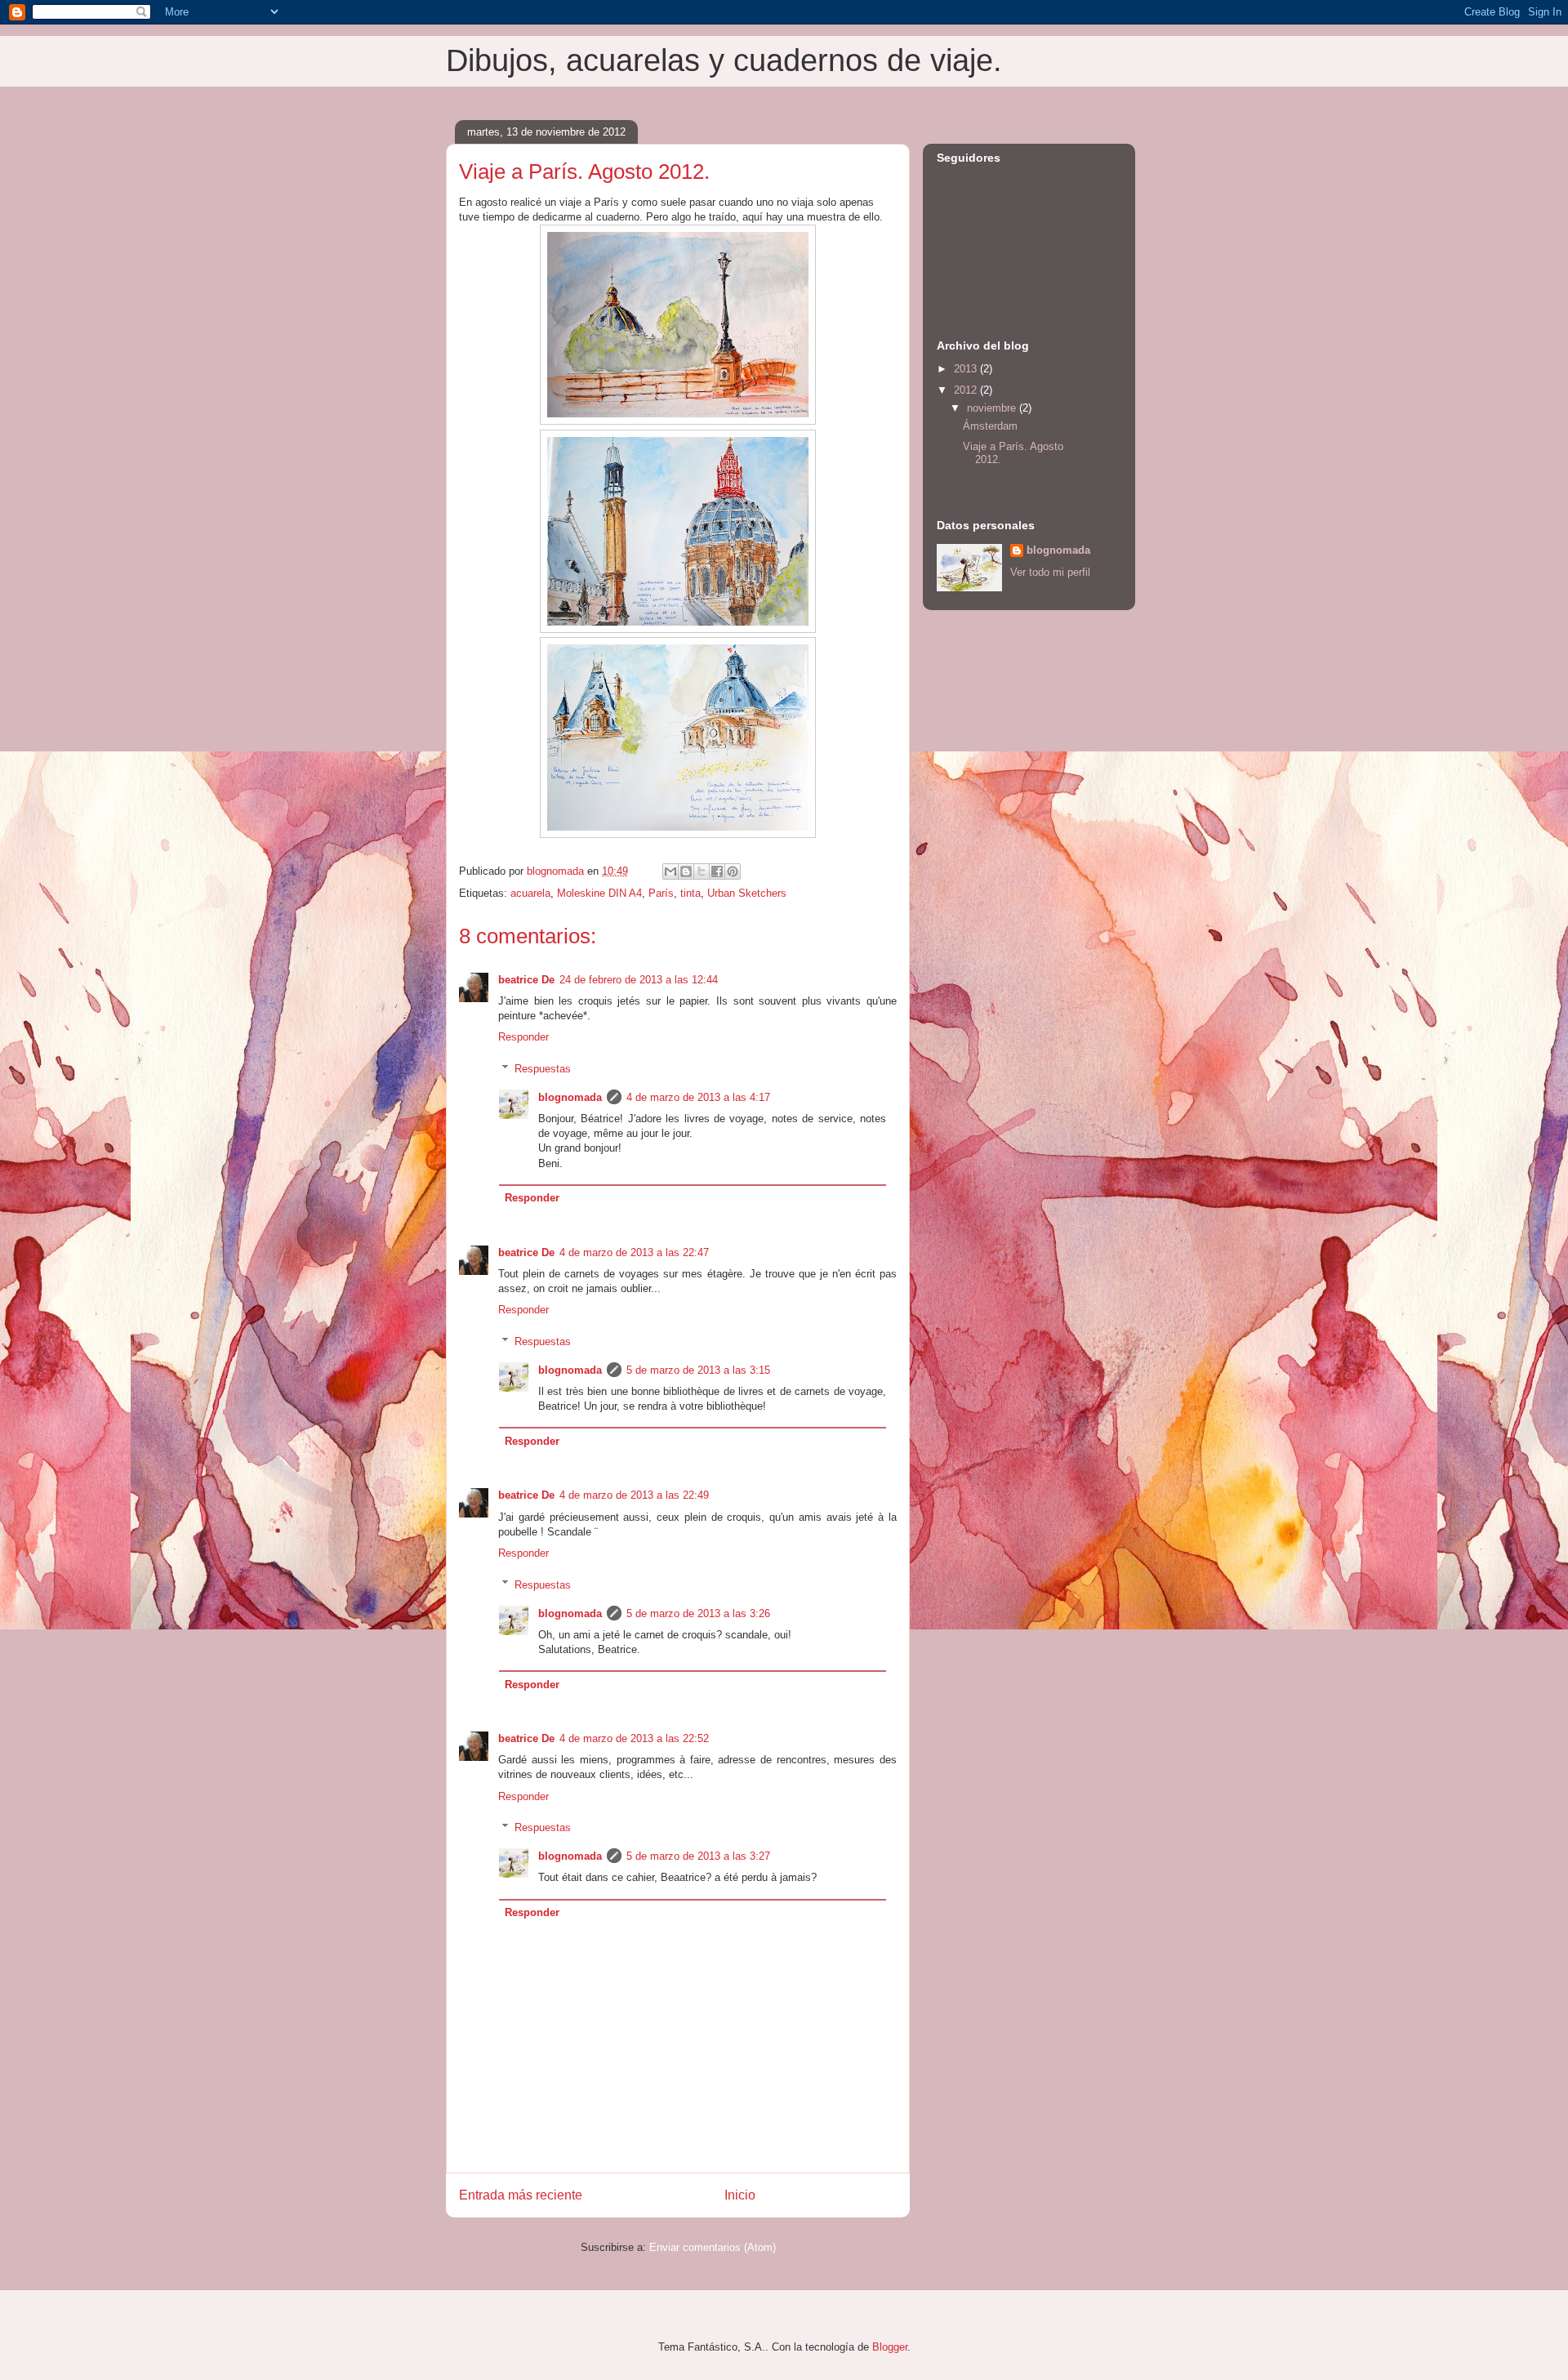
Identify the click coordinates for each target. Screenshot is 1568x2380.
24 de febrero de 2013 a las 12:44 (639, 980)
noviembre (993, 408)
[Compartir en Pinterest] (733, 871)
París (661, 893)
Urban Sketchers (747, 893)
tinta (690, 893)
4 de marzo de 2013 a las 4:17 (698, 1097)
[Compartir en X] (702, 871)
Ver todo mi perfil (1050, 572)
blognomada (570, 1097)
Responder (523, 1037)
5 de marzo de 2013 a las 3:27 (698, 1856)
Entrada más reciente (521, 2195)
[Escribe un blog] (686, 871)
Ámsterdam (990, 426)
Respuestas (543, 1069)
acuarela (530, 893)
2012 (967, 390)
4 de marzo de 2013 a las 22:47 (634, 1252)
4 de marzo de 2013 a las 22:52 (634, 1738)
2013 (967, 369)
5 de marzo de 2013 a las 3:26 (698, 1613)
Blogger (890, 2347)
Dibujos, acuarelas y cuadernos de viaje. (724, 60)
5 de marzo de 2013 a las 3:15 (698, 1370)
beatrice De (526, 980)
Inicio (740, 2195)
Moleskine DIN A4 (599, 893)
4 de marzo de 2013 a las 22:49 (634, 1495)
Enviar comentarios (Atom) (713, 2247)
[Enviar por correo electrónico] (670, 871)
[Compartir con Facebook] (717, 871)
